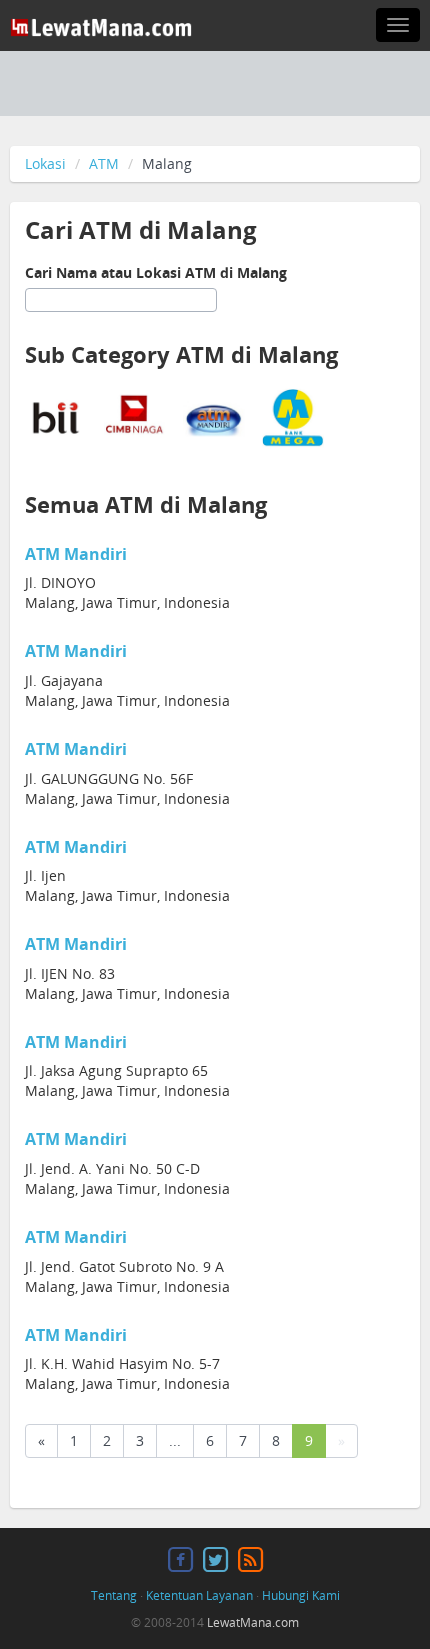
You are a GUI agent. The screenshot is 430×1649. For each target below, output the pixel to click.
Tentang (114, 1595)
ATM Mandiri (76, 554)
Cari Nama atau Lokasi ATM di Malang (156, 272)
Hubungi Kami (301, 1595)
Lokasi (45, 163)
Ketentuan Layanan (199, 1595)
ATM (104, 163)
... (175, 1440)
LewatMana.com (253, 1622)
